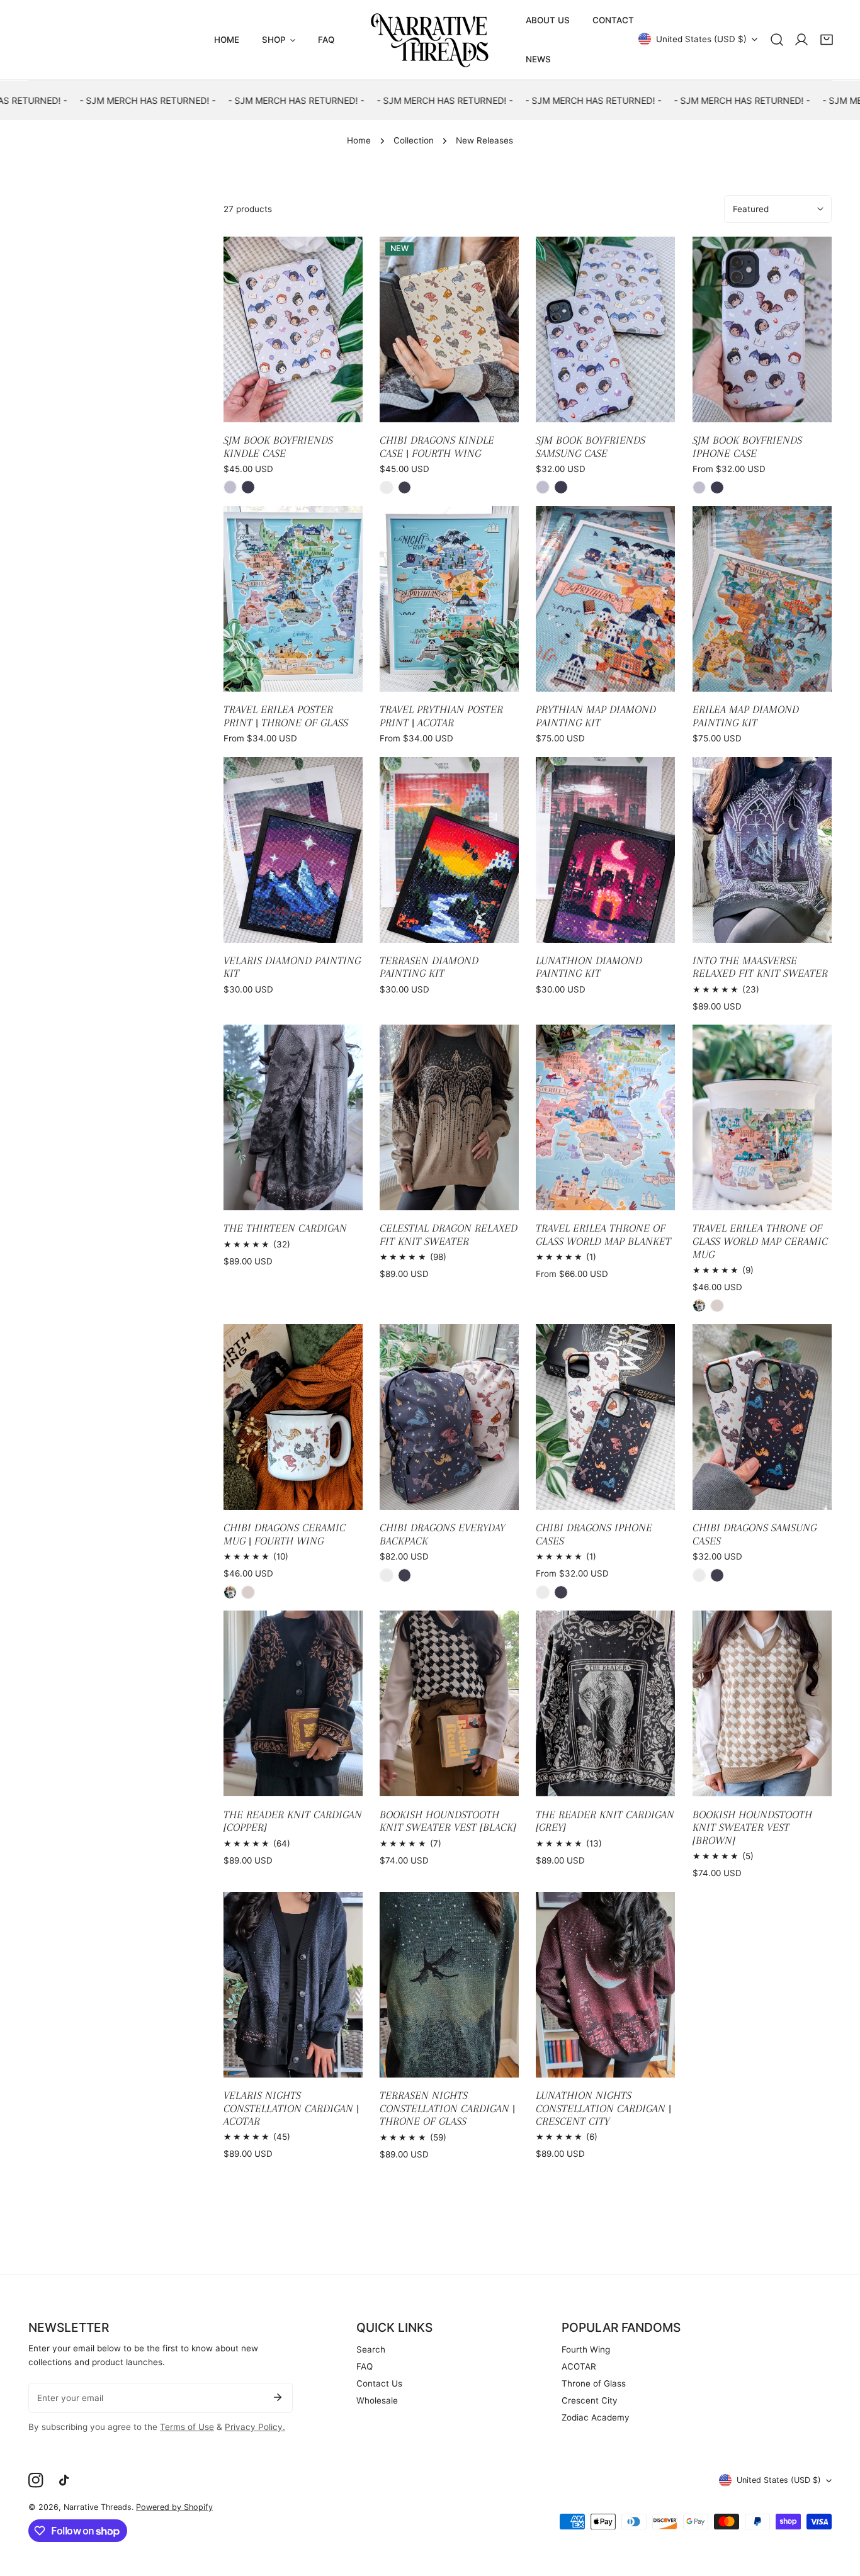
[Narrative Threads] (430, 40)
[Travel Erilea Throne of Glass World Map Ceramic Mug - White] (699, 1306)
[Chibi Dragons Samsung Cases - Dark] (717, 1575)
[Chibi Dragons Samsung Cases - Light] (699, 1575)
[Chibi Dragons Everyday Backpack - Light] (387, 1575)
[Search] (777, 40)
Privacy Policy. (255, 2427)
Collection (414, 140)
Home (359, 140)
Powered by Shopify (174, 2507)
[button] (827, 40)
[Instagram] (36, 2481)
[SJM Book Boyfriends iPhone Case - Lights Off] (717, 488)
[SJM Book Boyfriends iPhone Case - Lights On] (699, 488)
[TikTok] (67, 2481)
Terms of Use (187, 2427)
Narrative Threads (98, 2507)
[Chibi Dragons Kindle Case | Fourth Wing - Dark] (405, 488)
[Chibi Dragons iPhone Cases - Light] (543, 1592)
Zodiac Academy (596, 2417)
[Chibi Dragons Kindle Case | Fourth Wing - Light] (387, 488)
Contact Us (379, 2383)
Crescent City (590, 2400)
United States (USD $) (701, 39)
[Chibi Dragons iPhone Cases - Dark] (561, 1592)
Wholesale (377, 2400)
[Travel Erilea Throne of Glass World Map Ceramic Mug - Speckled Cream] (717, 1306)
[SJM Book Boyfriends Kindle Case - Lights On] (230, 487)
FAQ (365, 2366)
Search (371, 2349)
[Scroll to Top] (839, 2511)
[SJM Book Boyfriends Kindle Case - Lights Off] (248, 487)
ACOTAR (579, 2366)
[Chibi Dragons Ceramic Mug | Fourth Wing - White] (230, 1592)
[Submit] (277, 2397)
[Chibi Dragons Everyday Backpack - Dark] (405, 1575)
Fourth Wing (586, 2349)
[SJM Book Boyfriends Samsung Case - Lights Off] (561, 487)
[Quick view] (339, 408)
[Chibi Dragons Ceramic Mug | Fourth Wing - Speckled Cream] (248, 1592)
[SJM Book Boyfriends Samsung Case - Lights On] (543, 487)
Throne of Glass (594, 2383)
